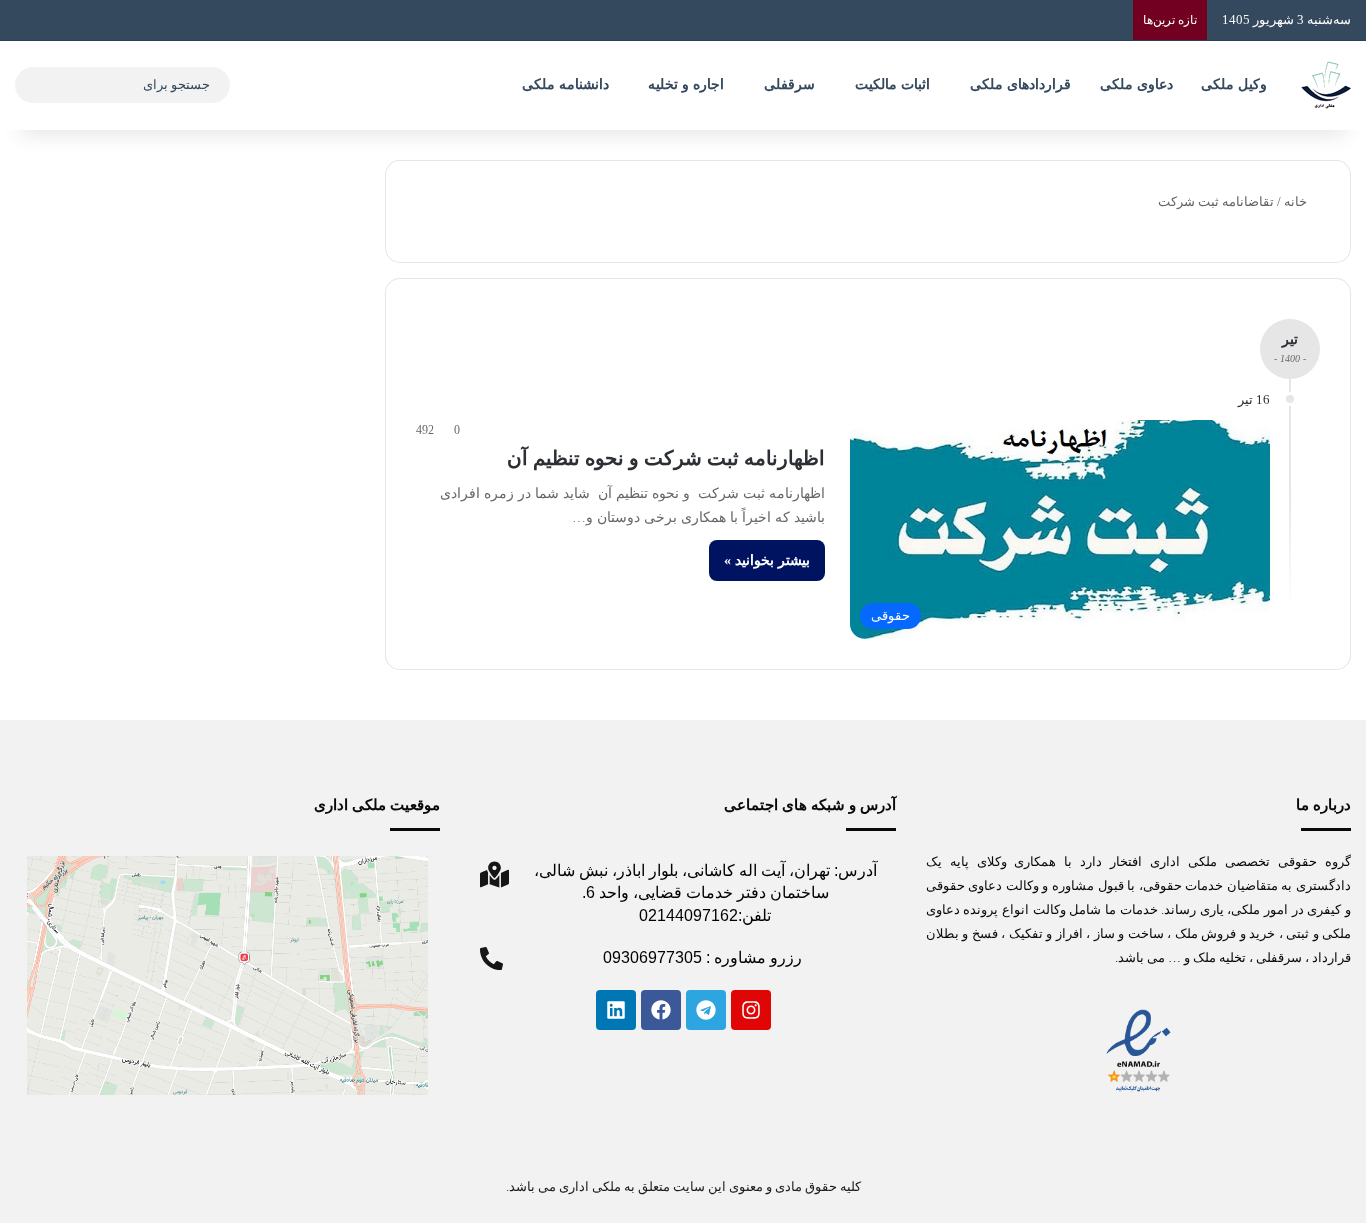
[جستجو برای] (35, 85)
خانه (1297, 201)
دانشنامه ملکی (565, 84)
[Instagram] (751, 1010)
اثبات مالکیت (892, 84)
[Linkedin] (616, 1010)
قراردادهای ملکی (1020, 84)
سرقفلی (789, 84)
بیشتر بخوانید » (767, 560)
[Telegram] (706, 1010)
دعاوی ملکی (1136, 84)
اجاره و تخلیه (686, 84)
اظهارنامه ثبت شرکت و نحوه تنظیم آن (666, 458)
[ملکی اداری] (1326, 85)
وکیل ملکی (1234, 84)
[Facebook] (661, 1010)
